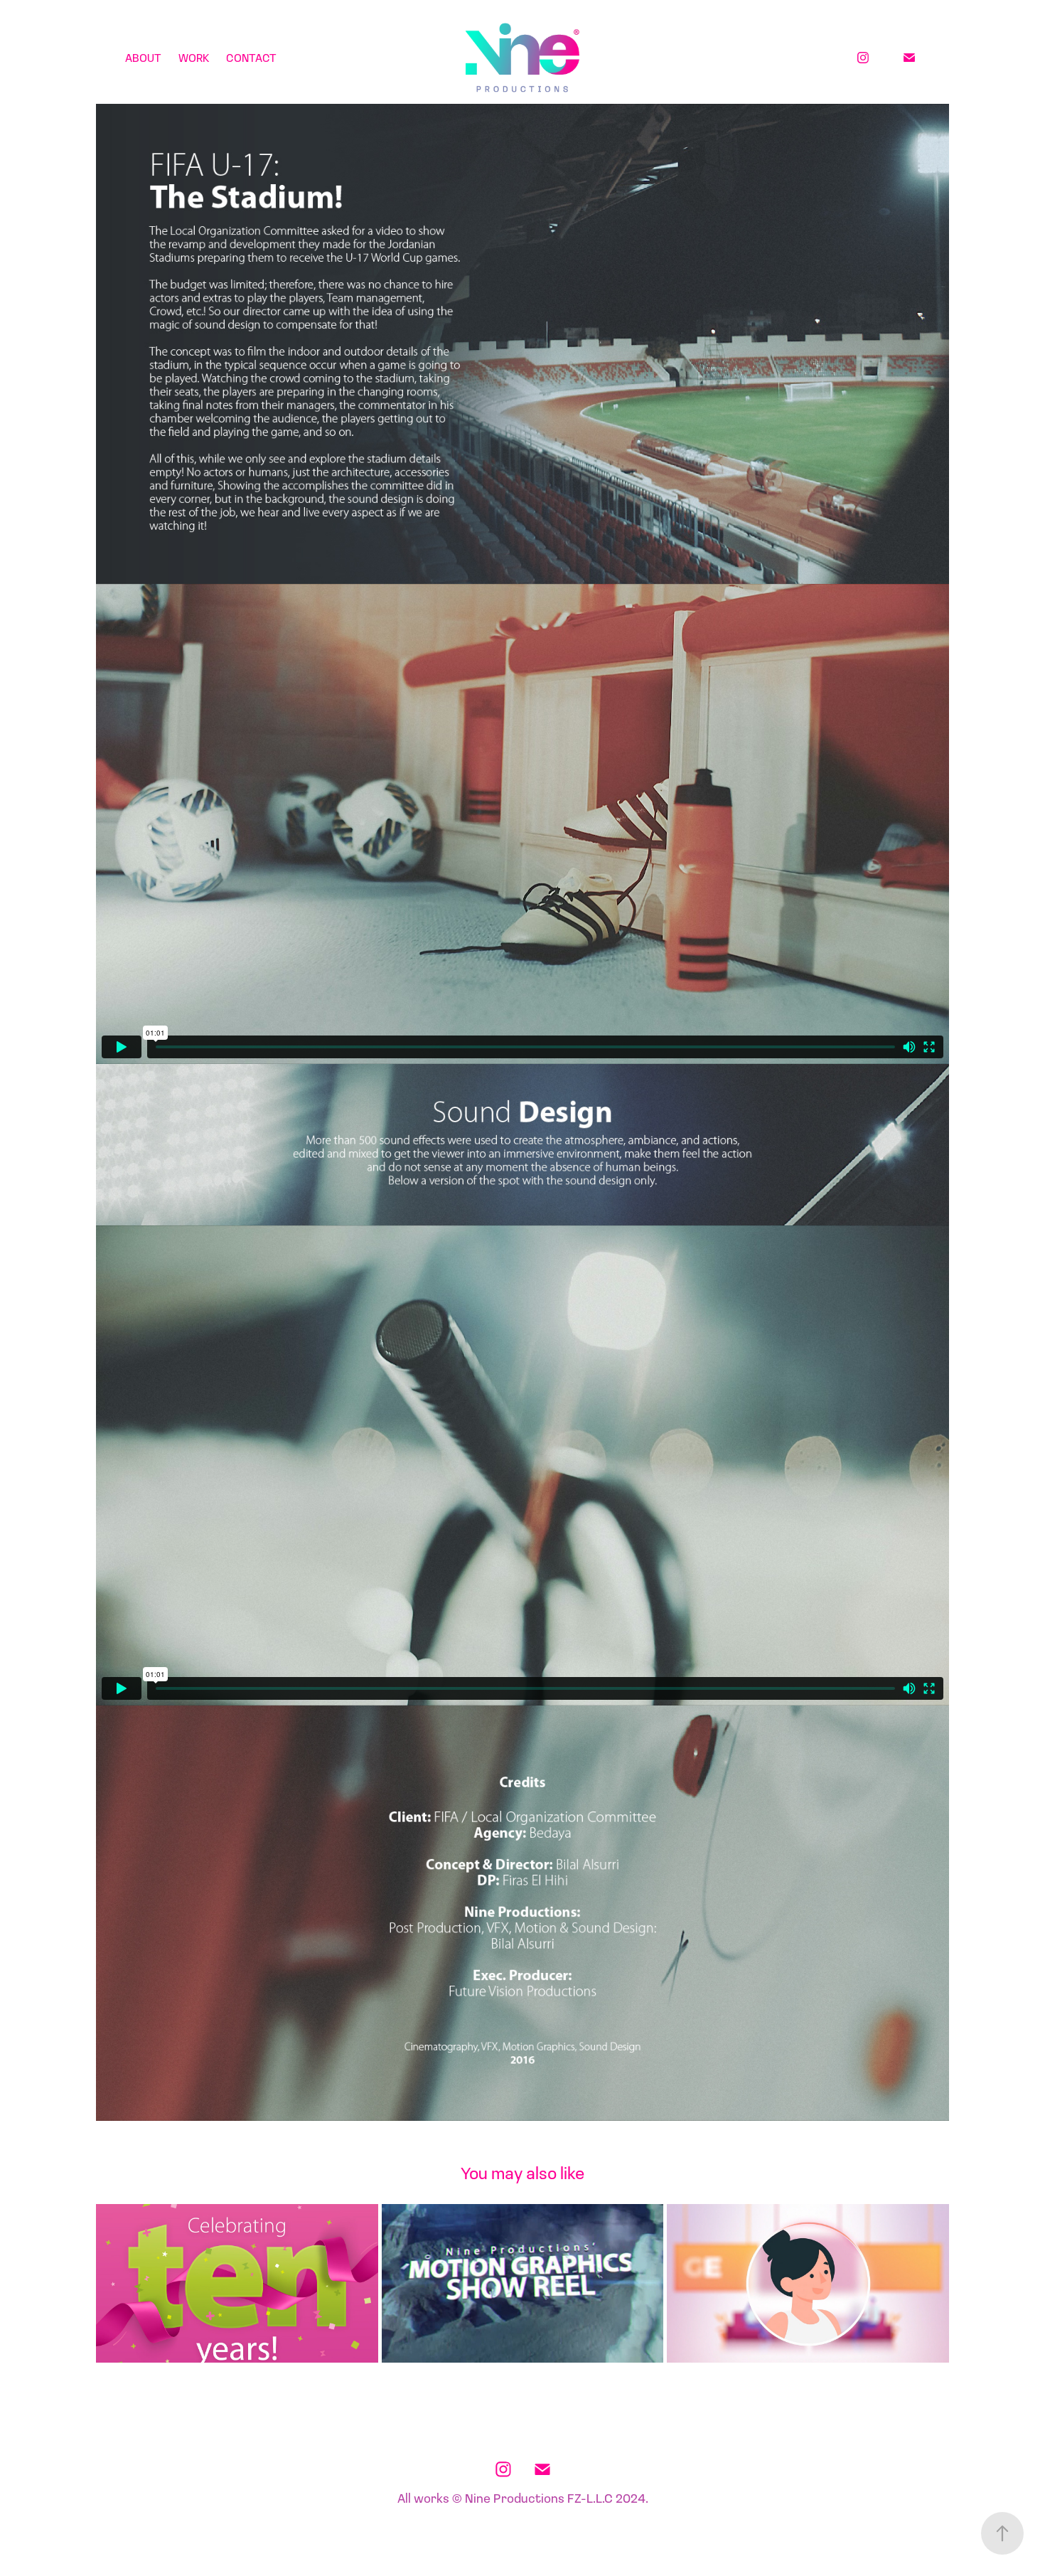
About (143, 57)
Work (194, 57)
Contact (251, 57)
